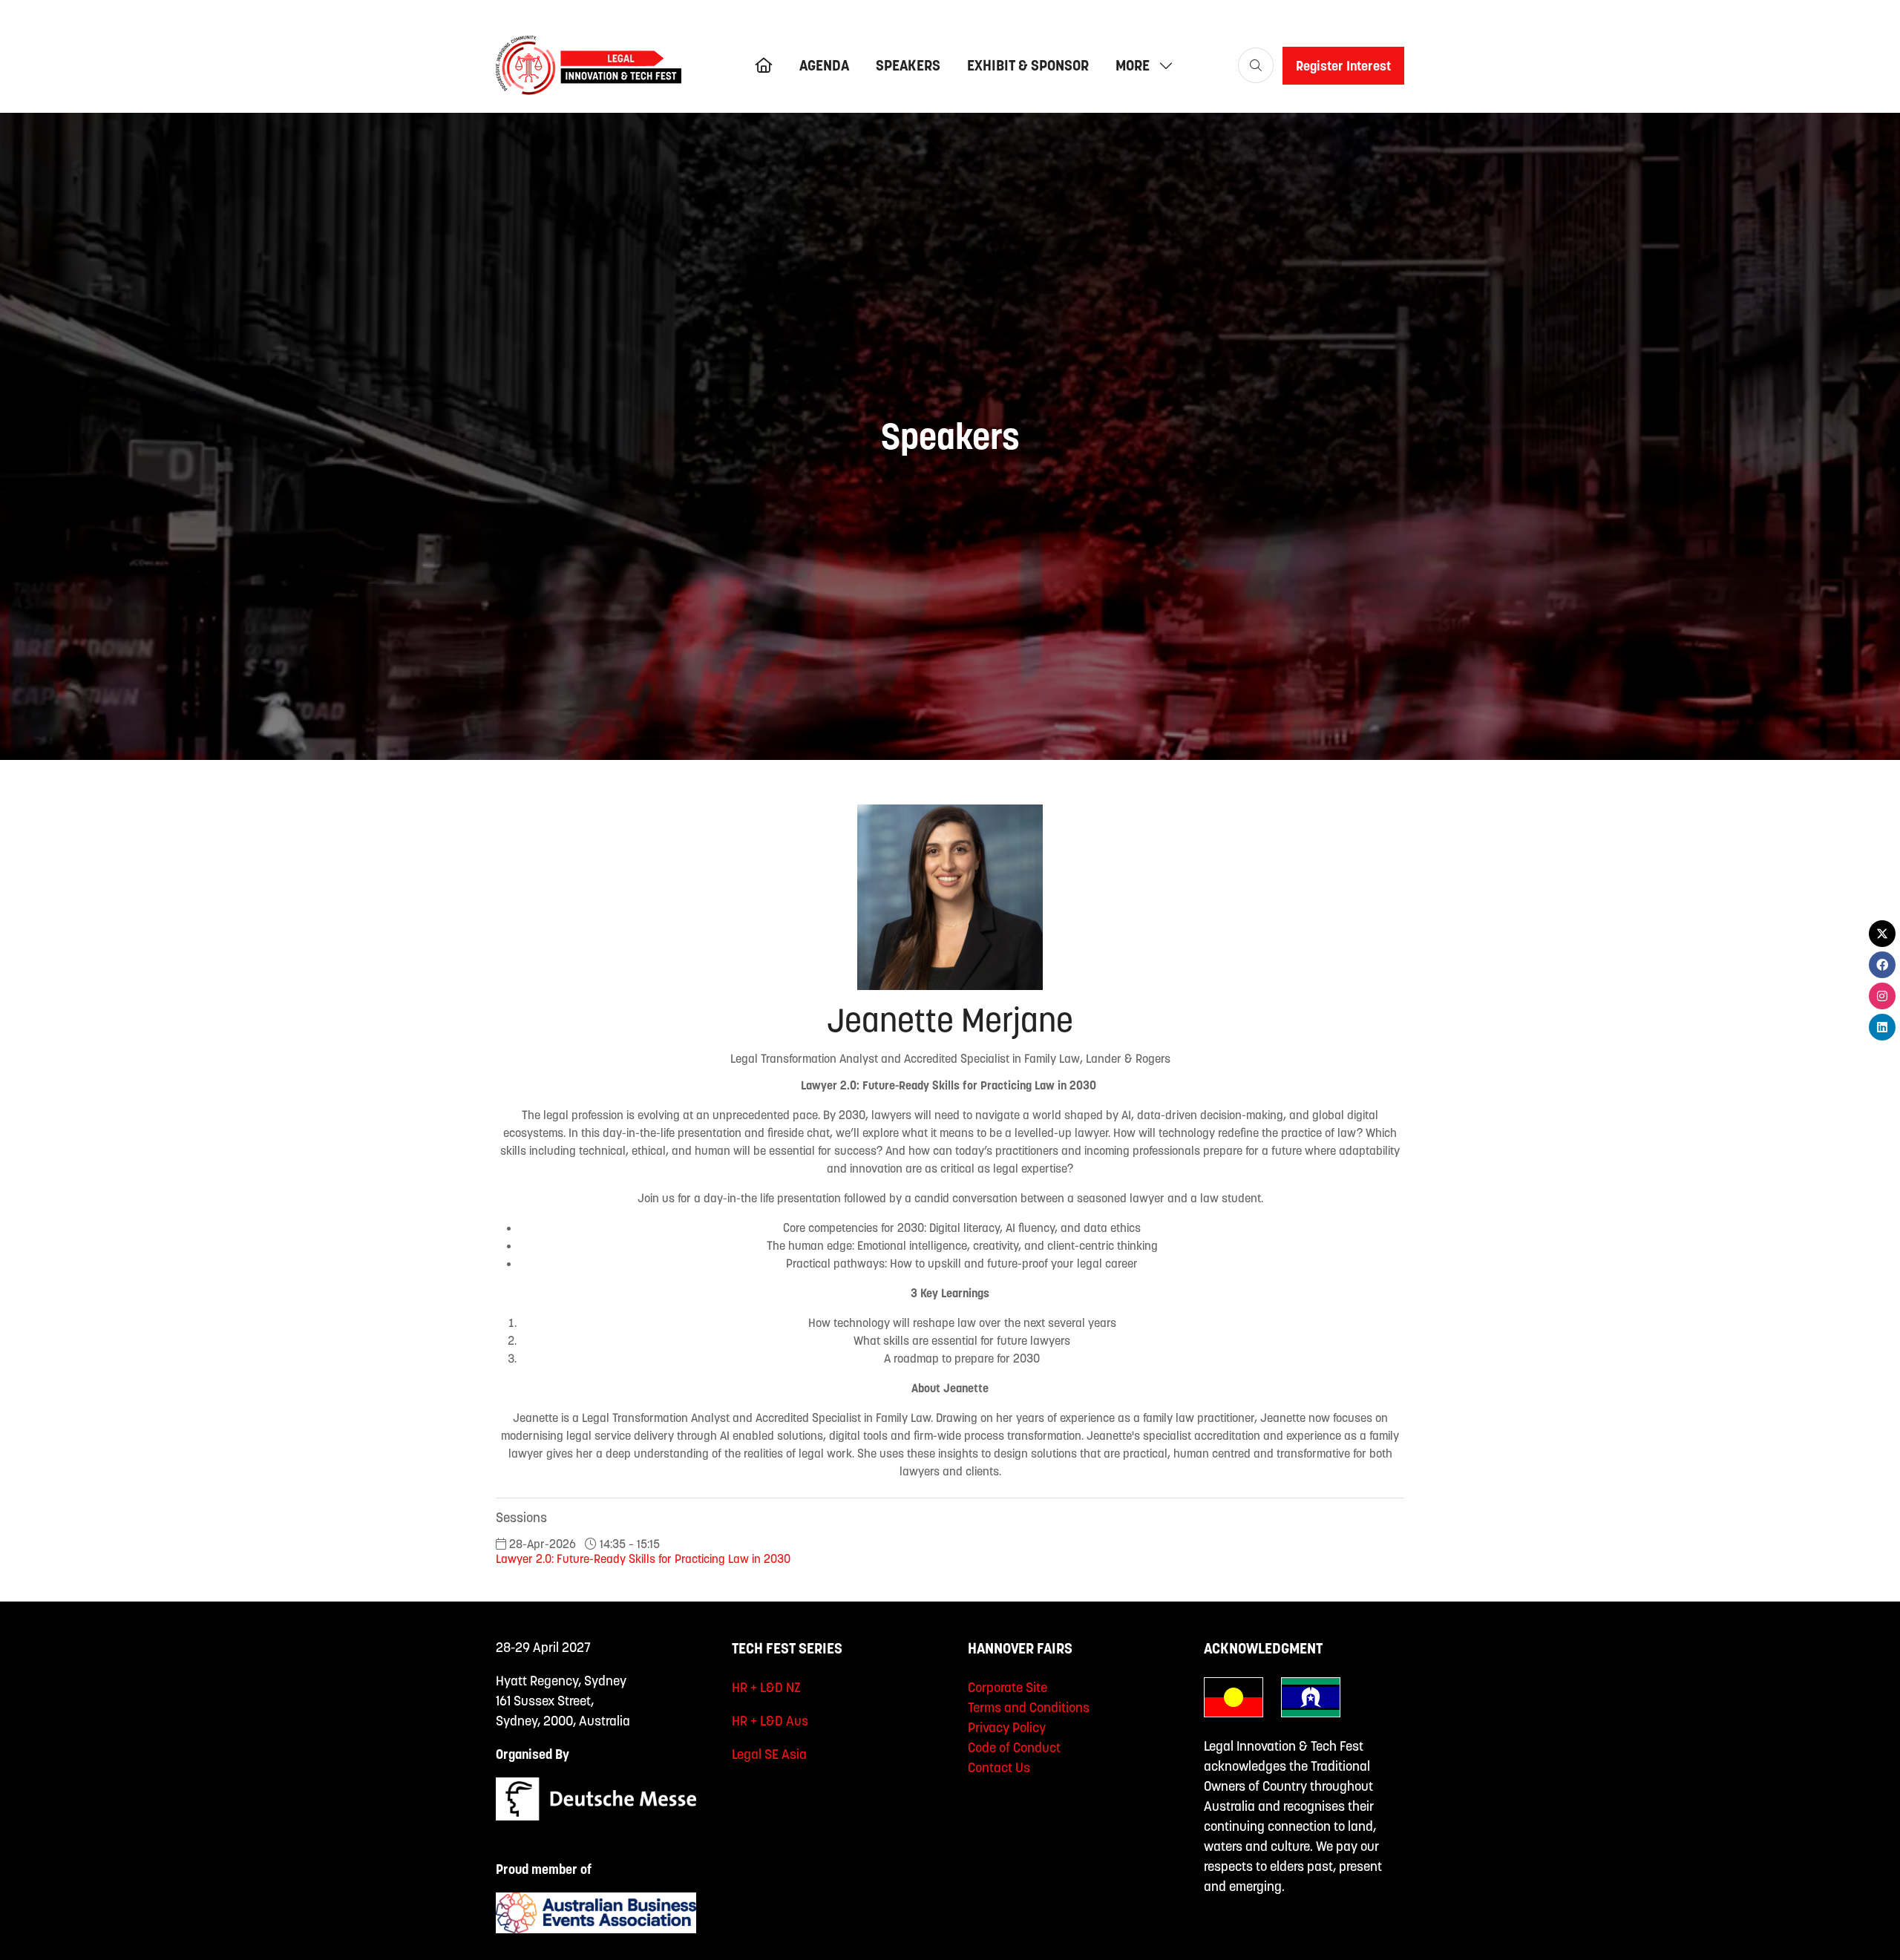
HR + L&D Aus (770, 1721)
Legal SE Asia (769, 1754)
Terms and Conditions (1029, 1707)
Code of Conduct (1014, 1747)
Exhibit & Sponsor (1028, 65)
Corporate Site (1008, 1687)
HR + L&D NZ (766, 1687)
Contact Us (999, 1767)
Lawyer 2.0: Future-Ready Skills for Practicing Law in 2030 (643, 1559)
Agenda (824, 65)
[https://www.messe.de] (596, 1816)
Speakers (908, 65)
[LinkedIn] (1882, 1027)
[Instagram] (1882, 996)
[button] (1140, 65)
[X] (1882, 934)
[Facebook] (1882, 965)
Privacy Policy (1007, 1727)
